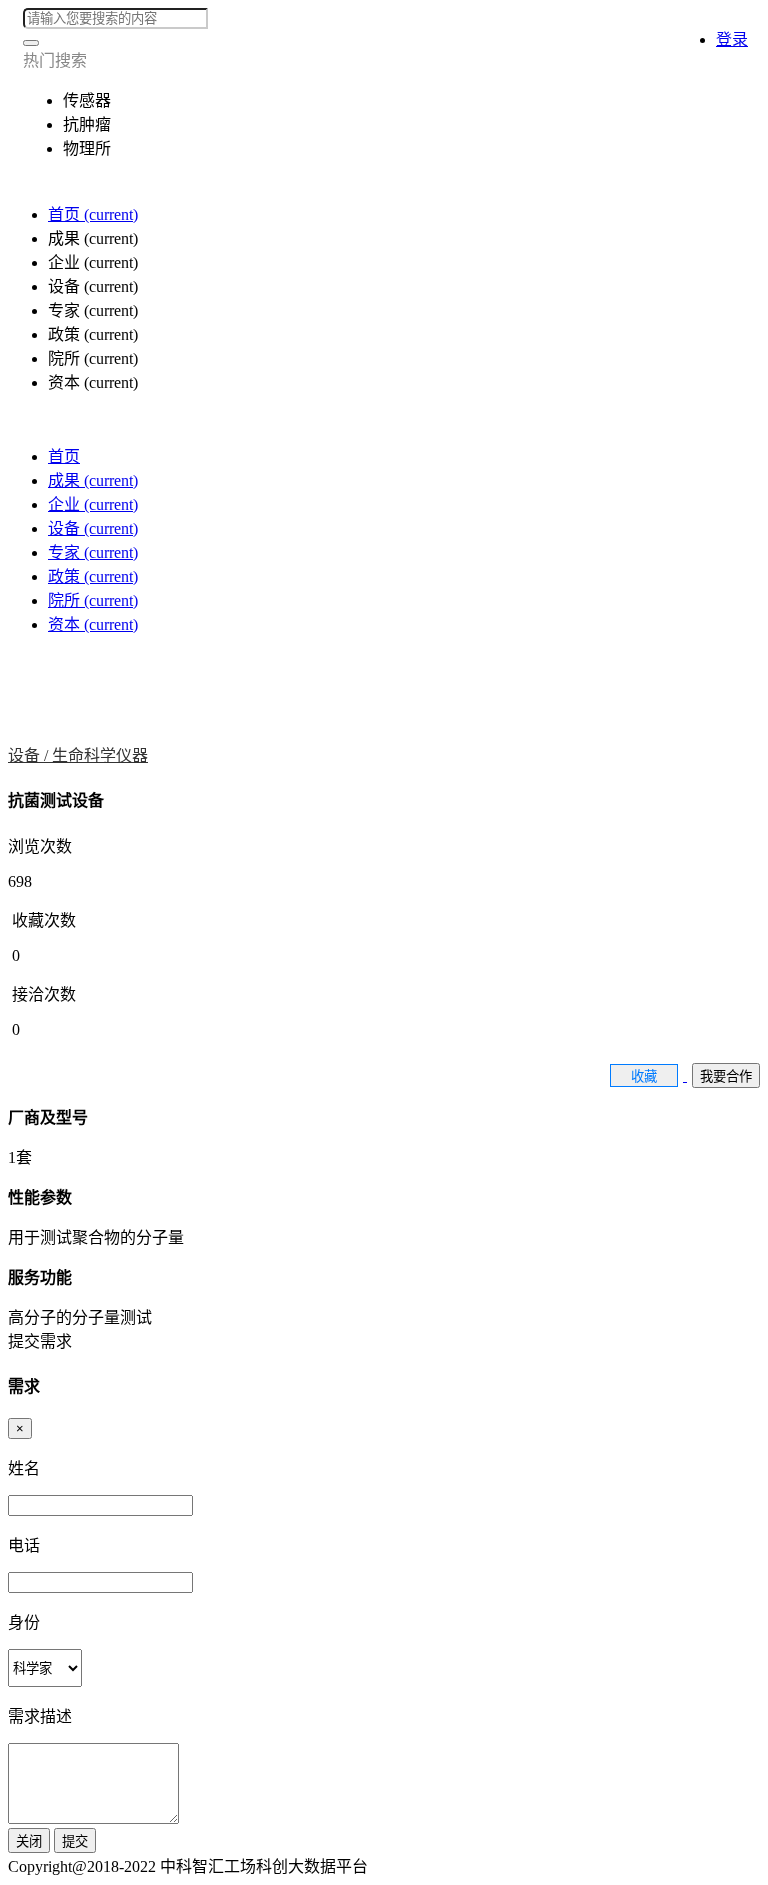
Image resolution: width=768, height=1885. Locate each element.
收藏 (644, 1076)
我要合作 (726, 1076)
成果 (93, 480)
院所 (93, 600)
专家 (93, 552)
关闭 (29, 1841)
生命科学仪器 (100, 755)
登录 (732, 39)
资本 (93, 624)
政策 (93, 576)
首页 (93, 214)
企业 (93, 504)
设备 (93, 528)
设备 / (30, 755)
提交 (75, 1841)
